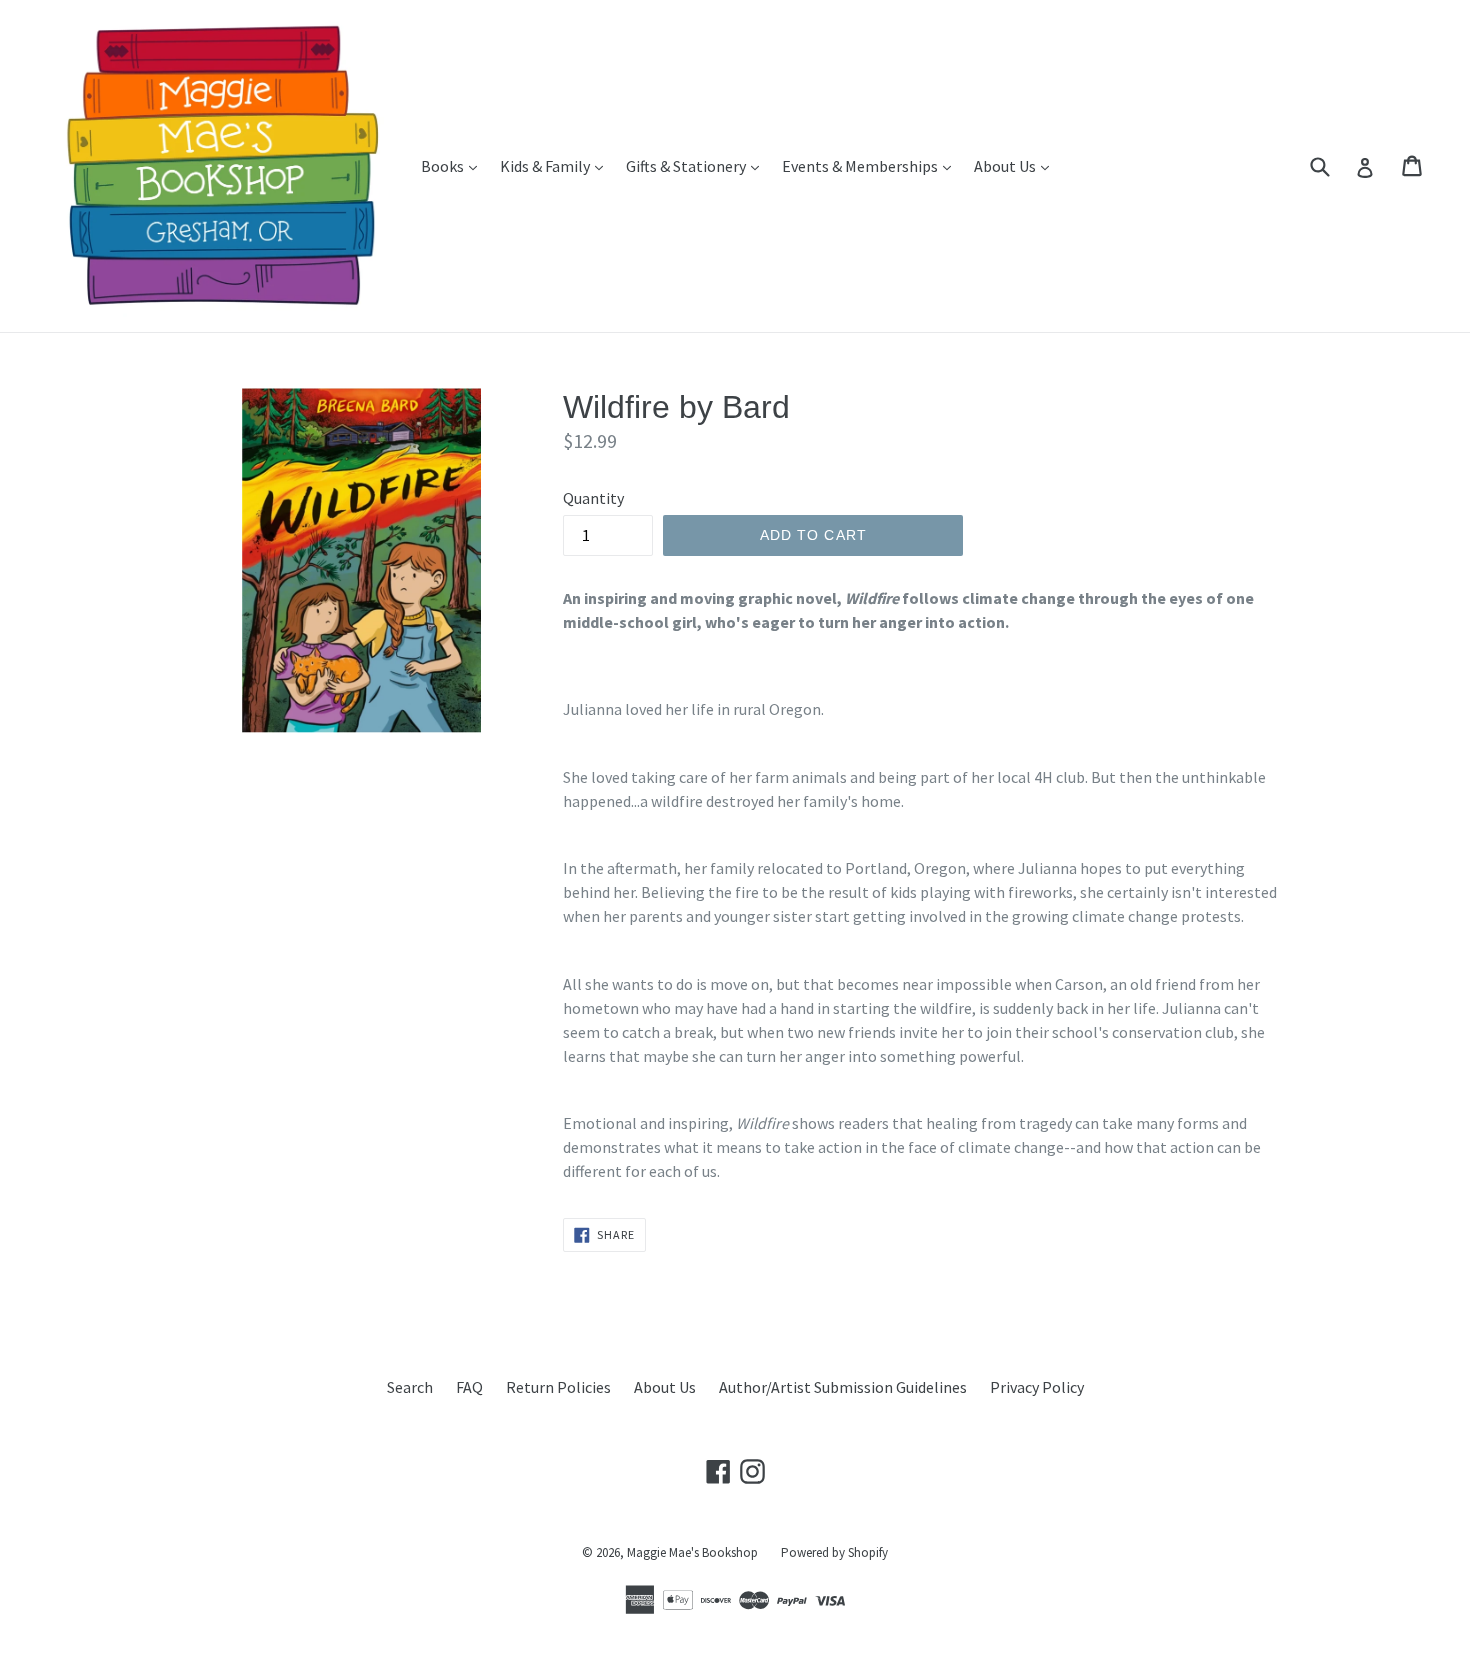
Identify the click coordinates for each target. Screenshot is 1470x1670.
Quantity (593, 498)
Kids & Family (556, 165)
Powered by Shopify (834, 1552)
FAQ (469, 1387)
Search (410, 1387)
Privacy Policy (1037, 1387)
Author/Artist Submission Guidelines (843, 1387)
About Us (1016, 165)
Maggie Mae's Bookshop (692, 1552)
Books (454, 165)
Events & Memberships (871, 165)
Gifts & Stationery (697, 165)
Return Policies (558, 1387)
